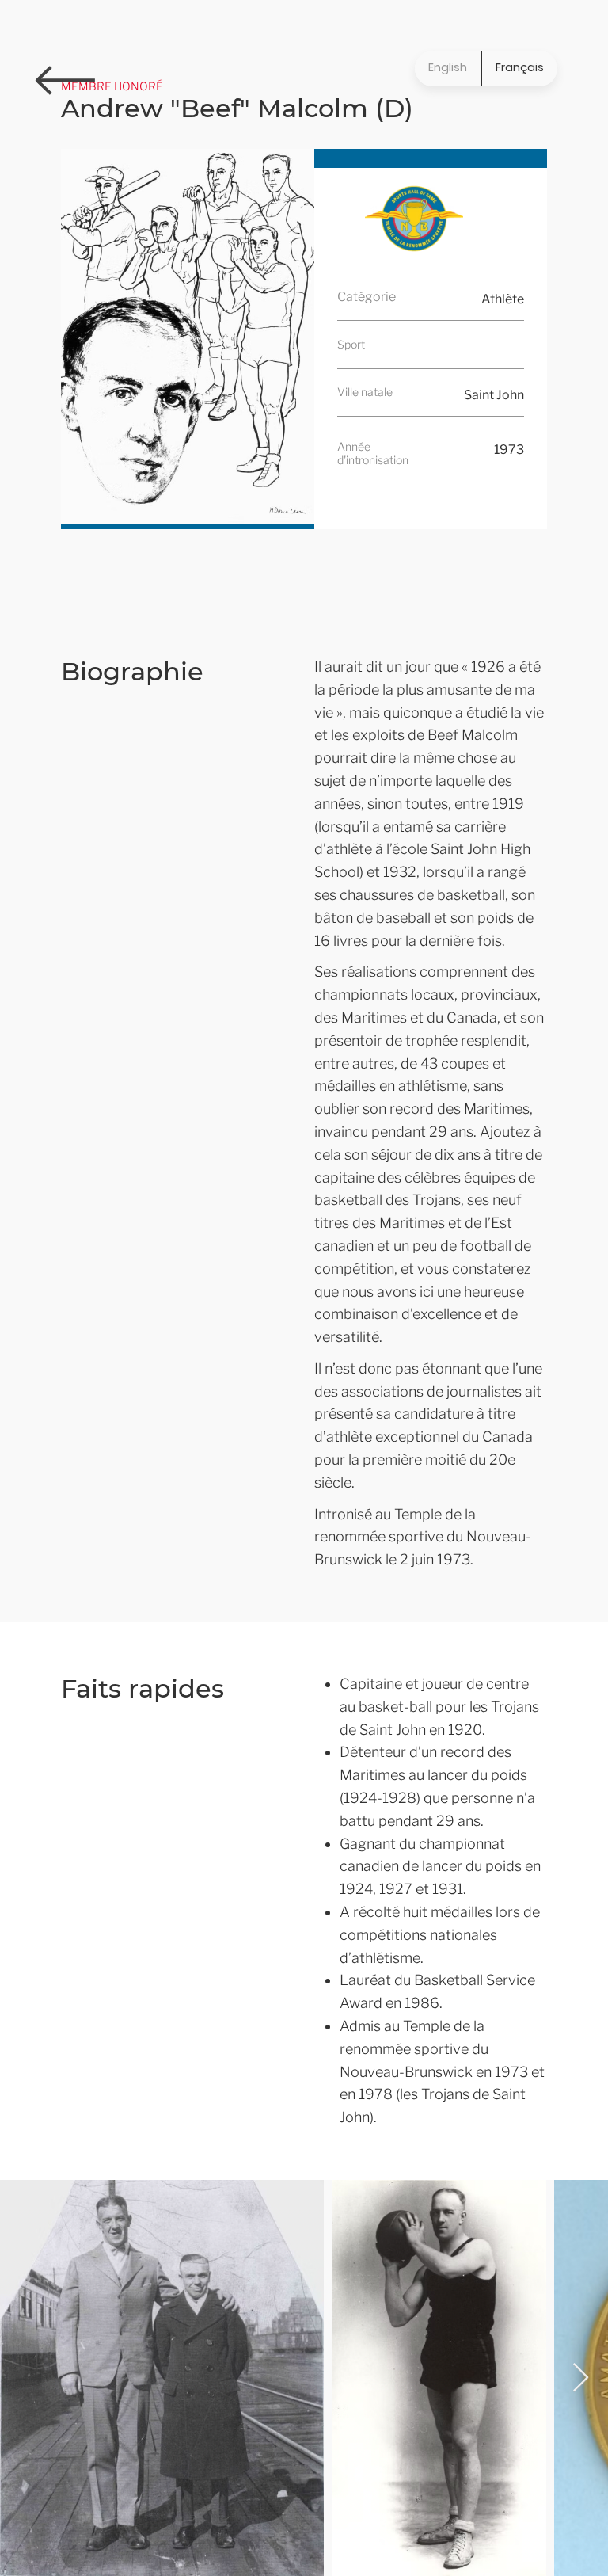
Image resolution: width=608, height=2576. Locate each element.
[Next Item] (581, 2378)
